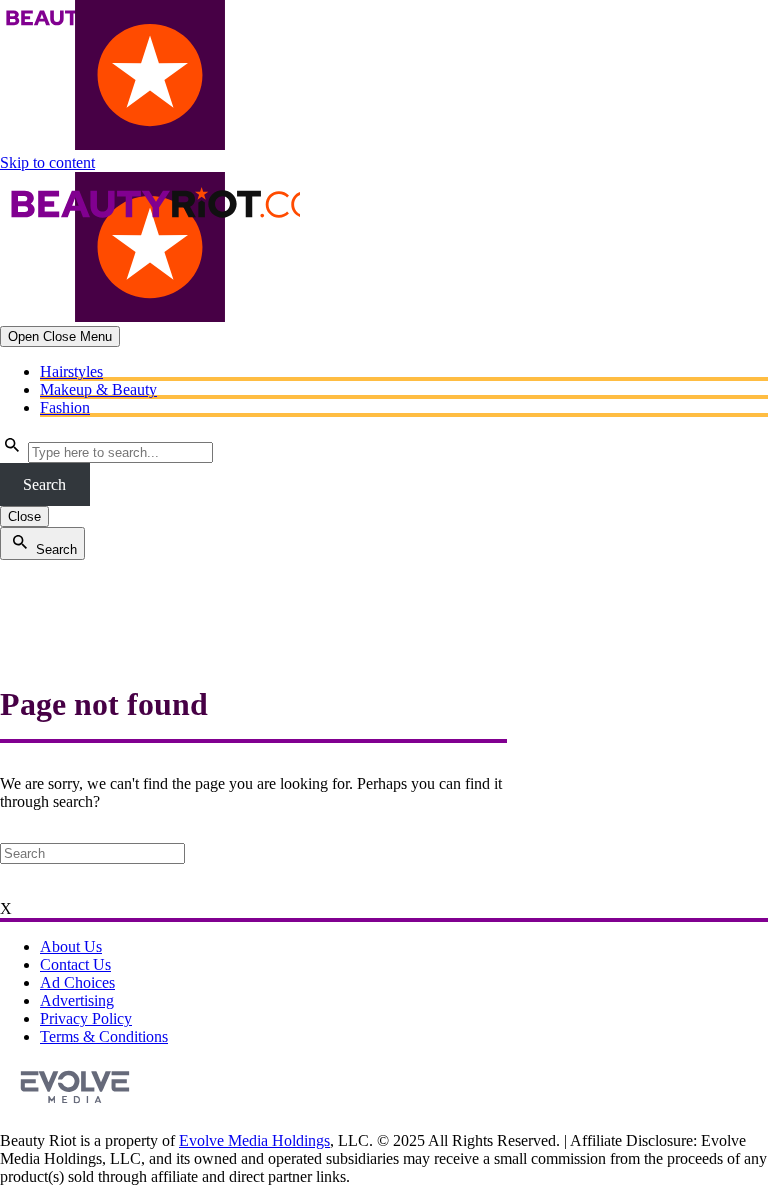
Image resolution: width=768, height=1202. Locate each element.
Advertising (77, 1000)
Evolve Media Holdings (254, 1140)
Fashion (65, 407)
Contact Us (75, 964)
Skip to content (47, 162)
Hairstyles (71, 371)
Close (24, 516)
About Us (71, 946)
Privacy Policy (86, 1018)
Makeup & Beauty (98, 389)
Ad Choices (77, 982)
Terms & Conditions (104, 1036)
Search (44, 484)
